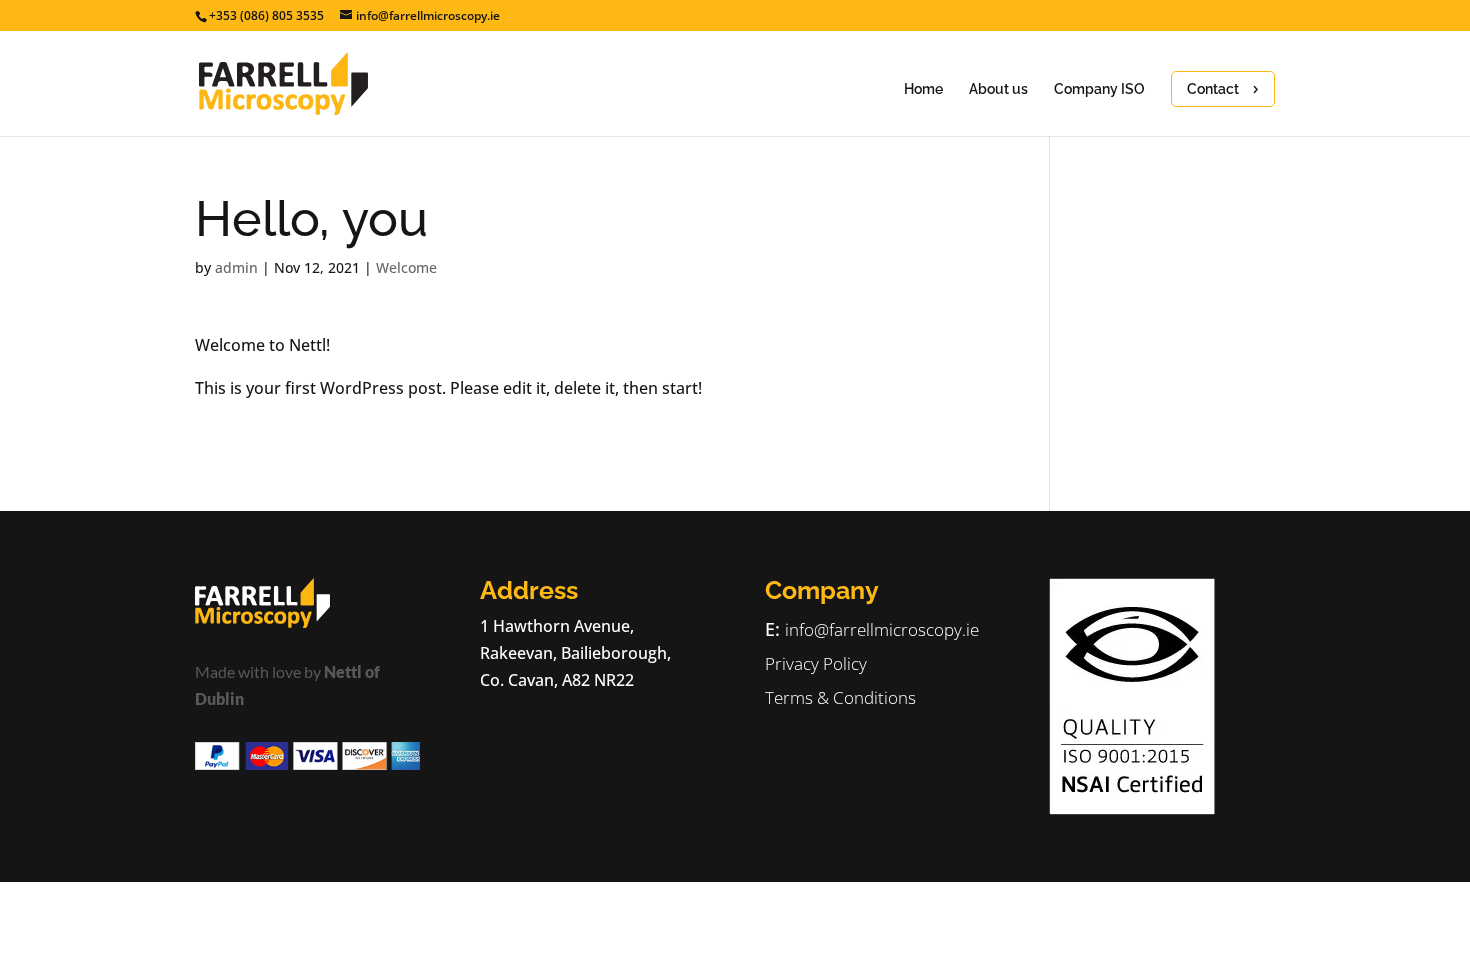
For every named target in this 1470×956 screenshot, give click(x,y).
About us (998, 89)
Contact (1213, 89)
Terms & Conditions (840, 697)
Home (923, 89)
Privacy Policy (816, 663)
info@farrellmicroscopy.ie (882, 629)
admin (236, 267)
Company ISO (1099, 89)
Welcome (406, 267)
